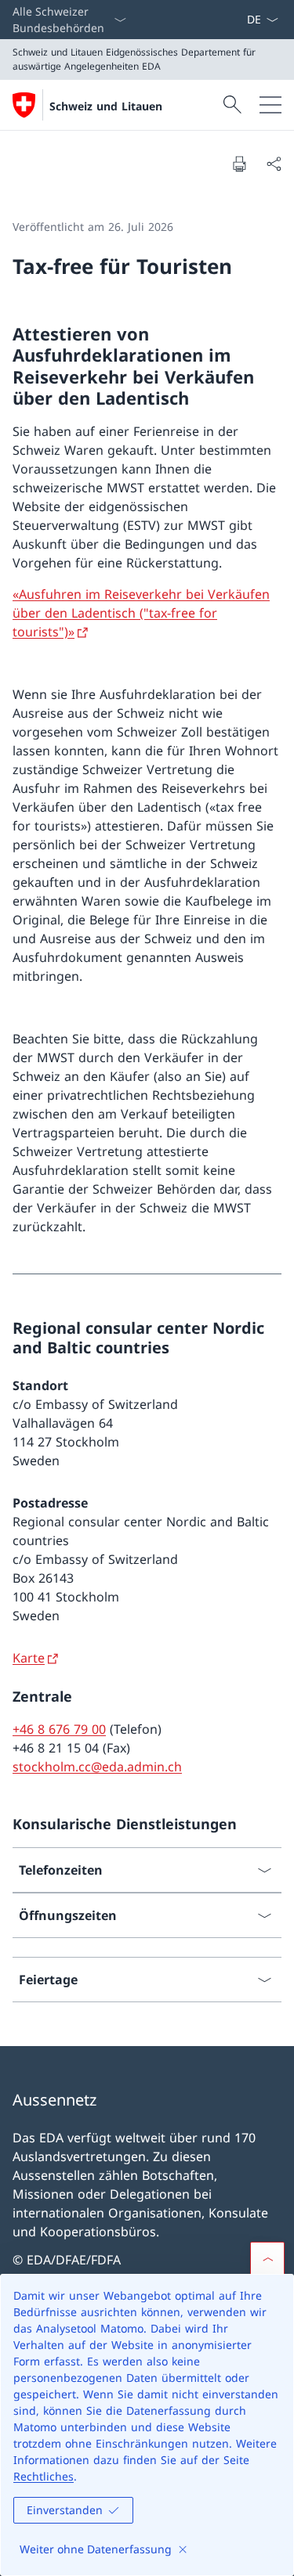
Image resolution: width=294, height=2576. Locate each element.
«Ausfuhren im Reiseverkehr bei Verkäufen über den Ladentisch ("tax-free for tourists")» (141, 613)
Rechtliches (44, 2476)
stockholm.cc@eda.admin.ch (97, 1767)
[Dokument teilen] (274, 164)
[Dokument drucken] (239, 164)
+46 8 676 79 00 (59, 1729)
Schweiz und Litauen (106, 106)
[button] (267, 2259)
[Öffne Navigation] (270, 105)
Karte (29, 1658)
